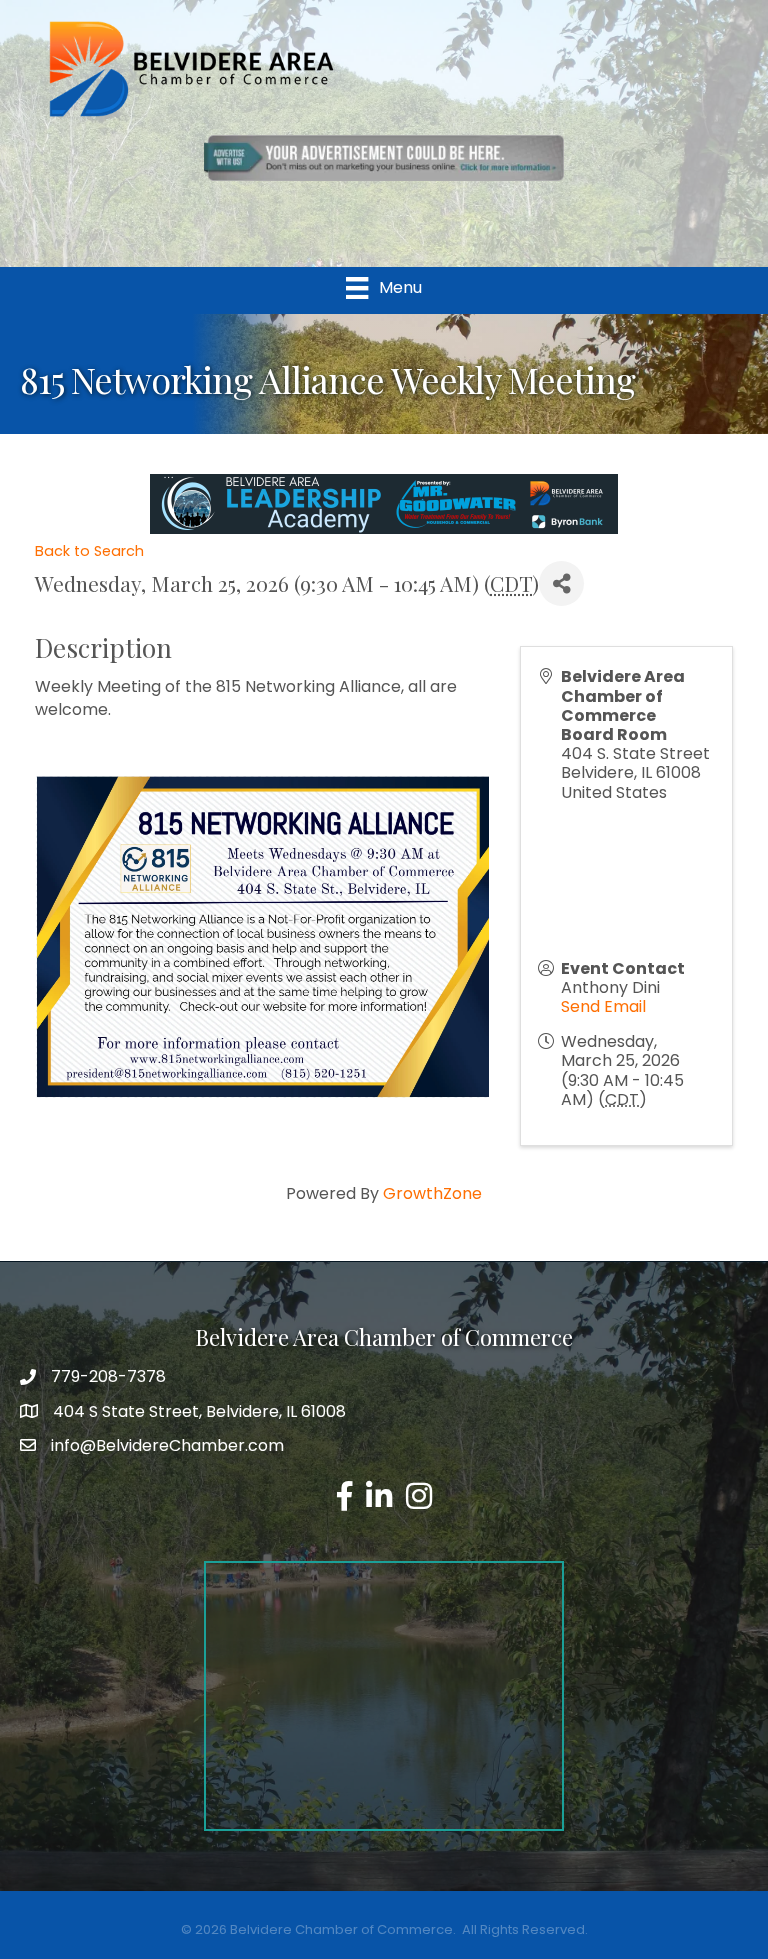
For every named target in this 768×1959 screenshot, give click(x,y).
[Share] (561, 583)
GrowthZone (432, 1193)
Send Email (603, 1006)
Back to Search (89, 551)
